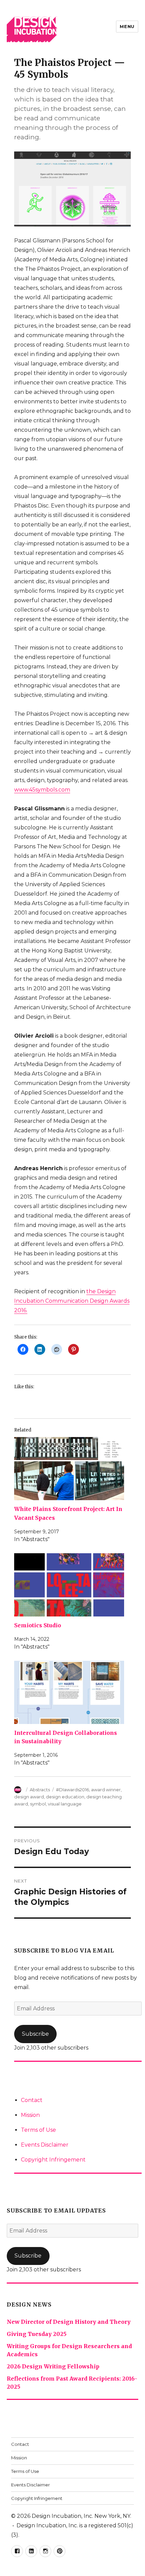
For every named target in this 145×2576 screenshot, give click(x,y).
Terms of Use (38, 2130)
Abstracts (40, 1790)
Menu (127, 26)
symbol (38, 1804)
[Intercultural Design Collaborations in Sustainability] (69, 1692)
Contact (32, 2100)
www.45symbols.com (42, 790)
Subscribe (35, 2034)
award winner (106, 1790)
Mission (30, 2115)
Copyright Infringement (53, 2160)
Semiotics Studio (38, 1625)
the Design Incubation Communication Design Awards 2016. (72, 1301)
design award (29, 1797)
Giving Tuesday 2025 (37, 2334)
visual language (65, 1804)
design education (65, 1797)
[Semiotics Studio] (69, 1585)
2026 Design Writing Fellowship (53, 2366)
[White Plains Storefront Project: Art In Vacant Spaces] (69, 1469)
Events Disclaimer (45, 2145)
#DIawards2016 (72, 1790)
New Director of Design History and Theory (69, 2322)
